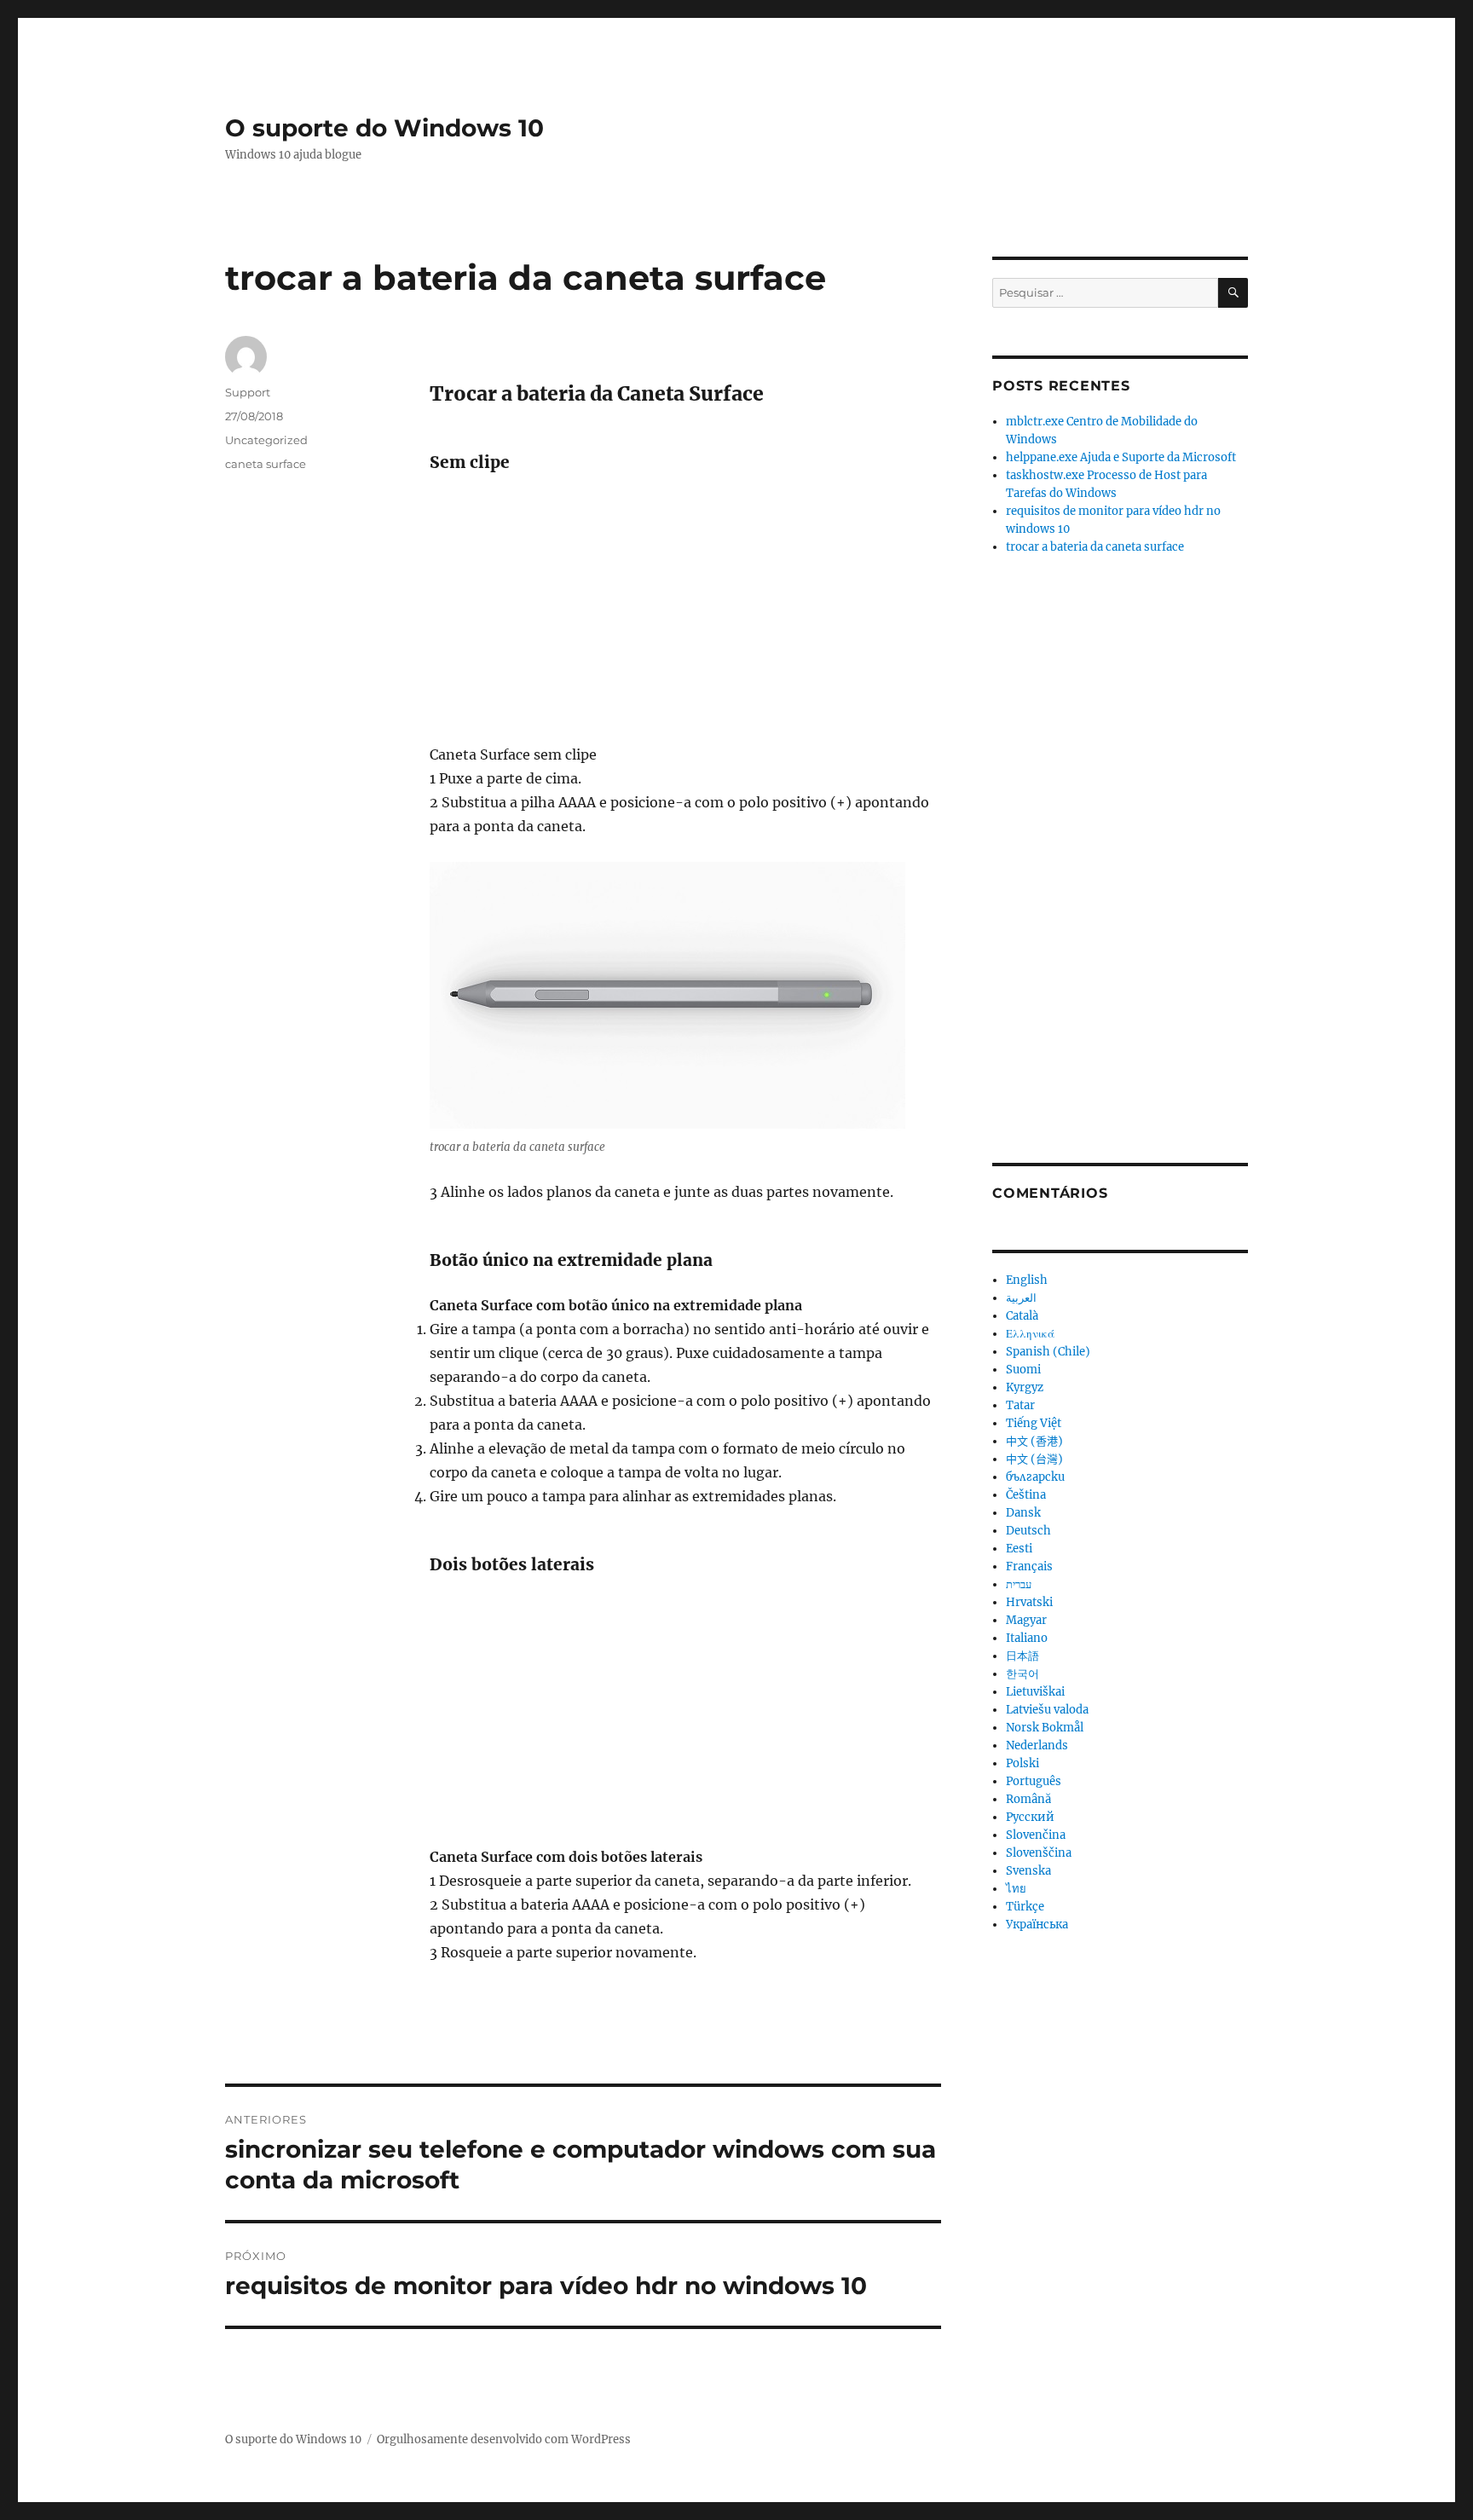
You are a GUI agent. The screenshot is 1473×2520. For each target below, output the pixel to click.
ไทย (1016, 1889)
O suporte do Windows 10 (384, 128)
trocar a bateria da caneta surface (1095, 547)
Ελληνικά (1030, 1334)
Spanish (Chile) (1048, 1352)
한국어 (1022, 1674)
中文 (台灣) (1034, 1459)
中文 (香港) (1034, 1441)
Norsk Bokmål (1045, 1728)
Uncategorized (266, 440)
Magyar (1026, 1620)
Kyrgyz (1025, 1387)
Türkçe (1025, 1907)
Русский (1030, 1817)
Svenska (1028, 1871)
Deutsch (1028, 1531)
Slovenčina (1036, 1835)
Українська (1037, 1925)
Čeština (1026, 1495)
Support (248, 392)
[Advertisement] (689, 616)
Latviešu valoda (1047, 1710)
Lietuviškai (1035, 1692)
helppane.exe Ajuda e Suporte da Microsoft (1121, 457)
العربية (1021, 1298)
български (1035, 1477)
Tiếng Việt (1034, 1423)
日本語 (1022, 1656)
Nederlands (1037, 1746)
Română (1028, 1799)
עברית (1019, 1584)
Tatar (1020, 1405)
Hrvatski (1029, 1602)
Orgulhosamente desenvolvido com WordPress (504, 2439)
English (1027, 1280)
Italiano (1027, 1638)
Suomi (1023, 1370)
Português (1034, 1781)
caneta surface (266, 464)
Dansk (1023, 1513)
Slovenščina (1039, 1853)
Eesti (1019, 1549)
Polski (1022, 1763)
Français (1029, 1566)
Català (1022, 1316)
